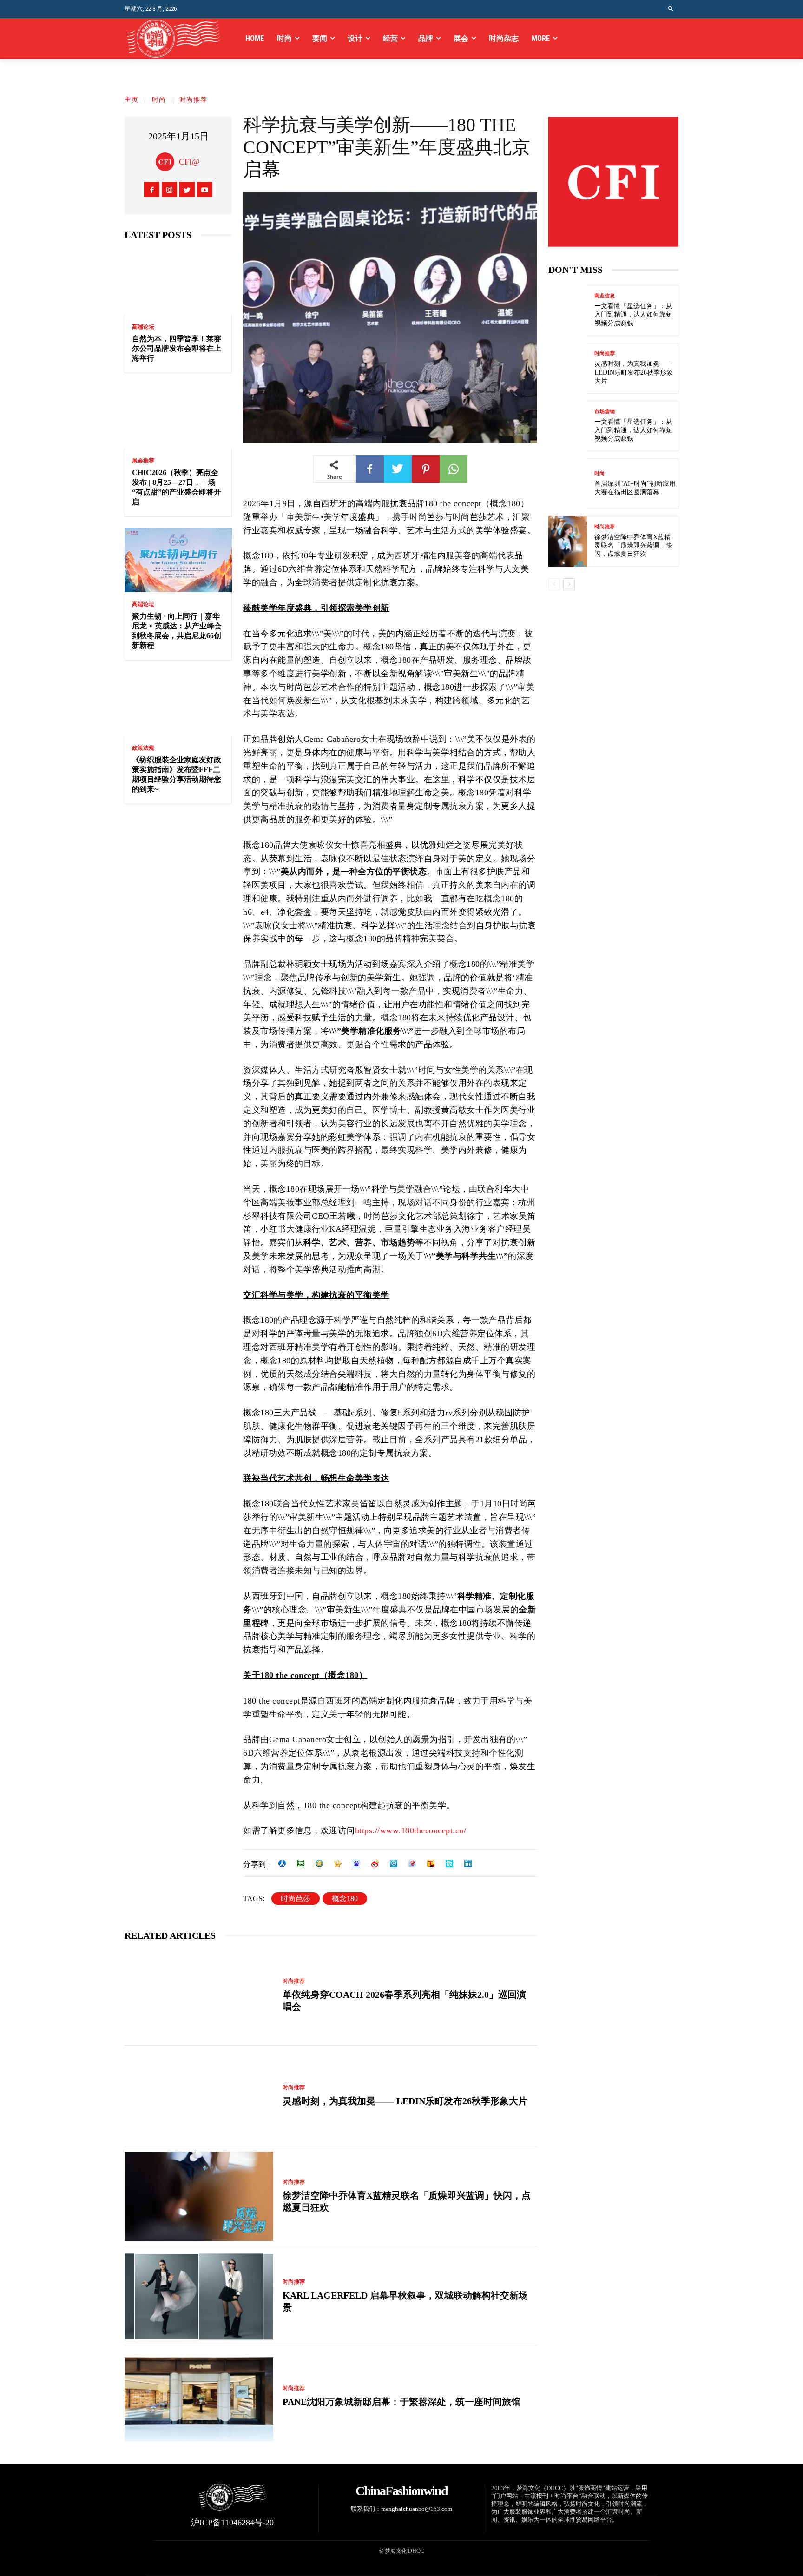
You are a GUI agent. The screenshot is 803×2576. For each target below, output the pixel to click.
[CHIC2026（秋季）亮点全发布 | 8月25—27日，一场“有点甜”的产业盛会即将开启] (178, 417)
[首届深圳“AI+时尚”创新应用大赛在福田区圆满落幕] (568, 484)
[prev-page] (554, 584)
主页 (132, 100)
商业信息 (605, 296)
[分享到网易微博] (412, 1863)
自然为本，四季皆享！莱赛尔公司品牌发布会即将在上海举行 (177, 348)
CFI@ (189, 162)
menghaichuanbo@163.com (417, 2509)
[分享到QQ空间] (319, 1863)
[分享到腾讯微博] (394, 1863)
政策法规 (143, 748)
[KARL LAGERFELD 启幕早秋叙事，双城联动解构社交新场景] (199, 2297)
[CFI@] (167, 162)
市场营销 (605, 412)
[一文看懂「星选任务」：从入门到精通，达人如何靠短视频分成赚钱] (568, 310)
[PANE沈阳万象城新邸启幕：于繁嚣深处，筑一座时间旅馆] (199, 2397)
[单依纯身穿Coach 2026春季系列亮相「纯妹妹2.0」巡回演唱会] (199, 1995)
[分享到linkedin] (468, 1863)
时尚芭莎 (296, 1899)
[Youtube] (205, 189)
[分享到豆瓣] (301, 1863)
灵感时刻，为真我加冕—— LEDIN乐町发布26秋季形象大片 (405, 2101)
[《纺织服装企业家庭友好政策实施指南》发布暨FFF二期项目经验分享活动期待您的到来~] (178, 704)
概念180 (345, 1899)
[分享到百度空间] (356, 1863)
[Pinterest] (426, 469)
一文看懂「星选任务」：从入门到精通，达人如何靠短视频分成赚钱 (633, 314)
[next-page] (569, 584)
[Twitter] (187, 189)
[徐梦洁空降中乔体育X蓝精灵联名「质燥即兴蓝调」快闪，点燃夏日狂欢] (199, 2196)
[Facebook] (152, 189)
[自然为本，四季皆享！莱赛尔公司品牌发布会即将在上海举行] (178, 282)
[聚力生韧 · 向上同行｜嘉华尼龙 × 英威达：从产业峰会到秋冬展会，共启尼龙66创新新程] (178, 560)
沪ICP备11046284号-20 (232, 2523)
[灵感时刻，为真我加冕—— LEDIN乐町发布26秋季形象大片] (199, 2096)
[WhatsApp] (454, 469)
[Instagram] (169, 189)
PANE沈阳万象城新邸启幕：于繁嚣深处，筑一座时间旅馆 (401, 2402)
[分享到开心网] (338, 1863)
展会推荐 (143, 461)
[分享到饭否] (449, 1863)
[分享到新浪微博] (375, 1863)
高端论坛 (143, 327)
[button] (671, 9)
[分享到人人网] (282, 1863)
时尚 (159, 100)
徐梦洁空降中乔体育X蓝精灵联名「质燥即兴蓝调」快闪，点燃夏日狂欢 (633, 545)
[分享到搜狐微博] (431, 1863)
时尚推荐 (193, 100)
